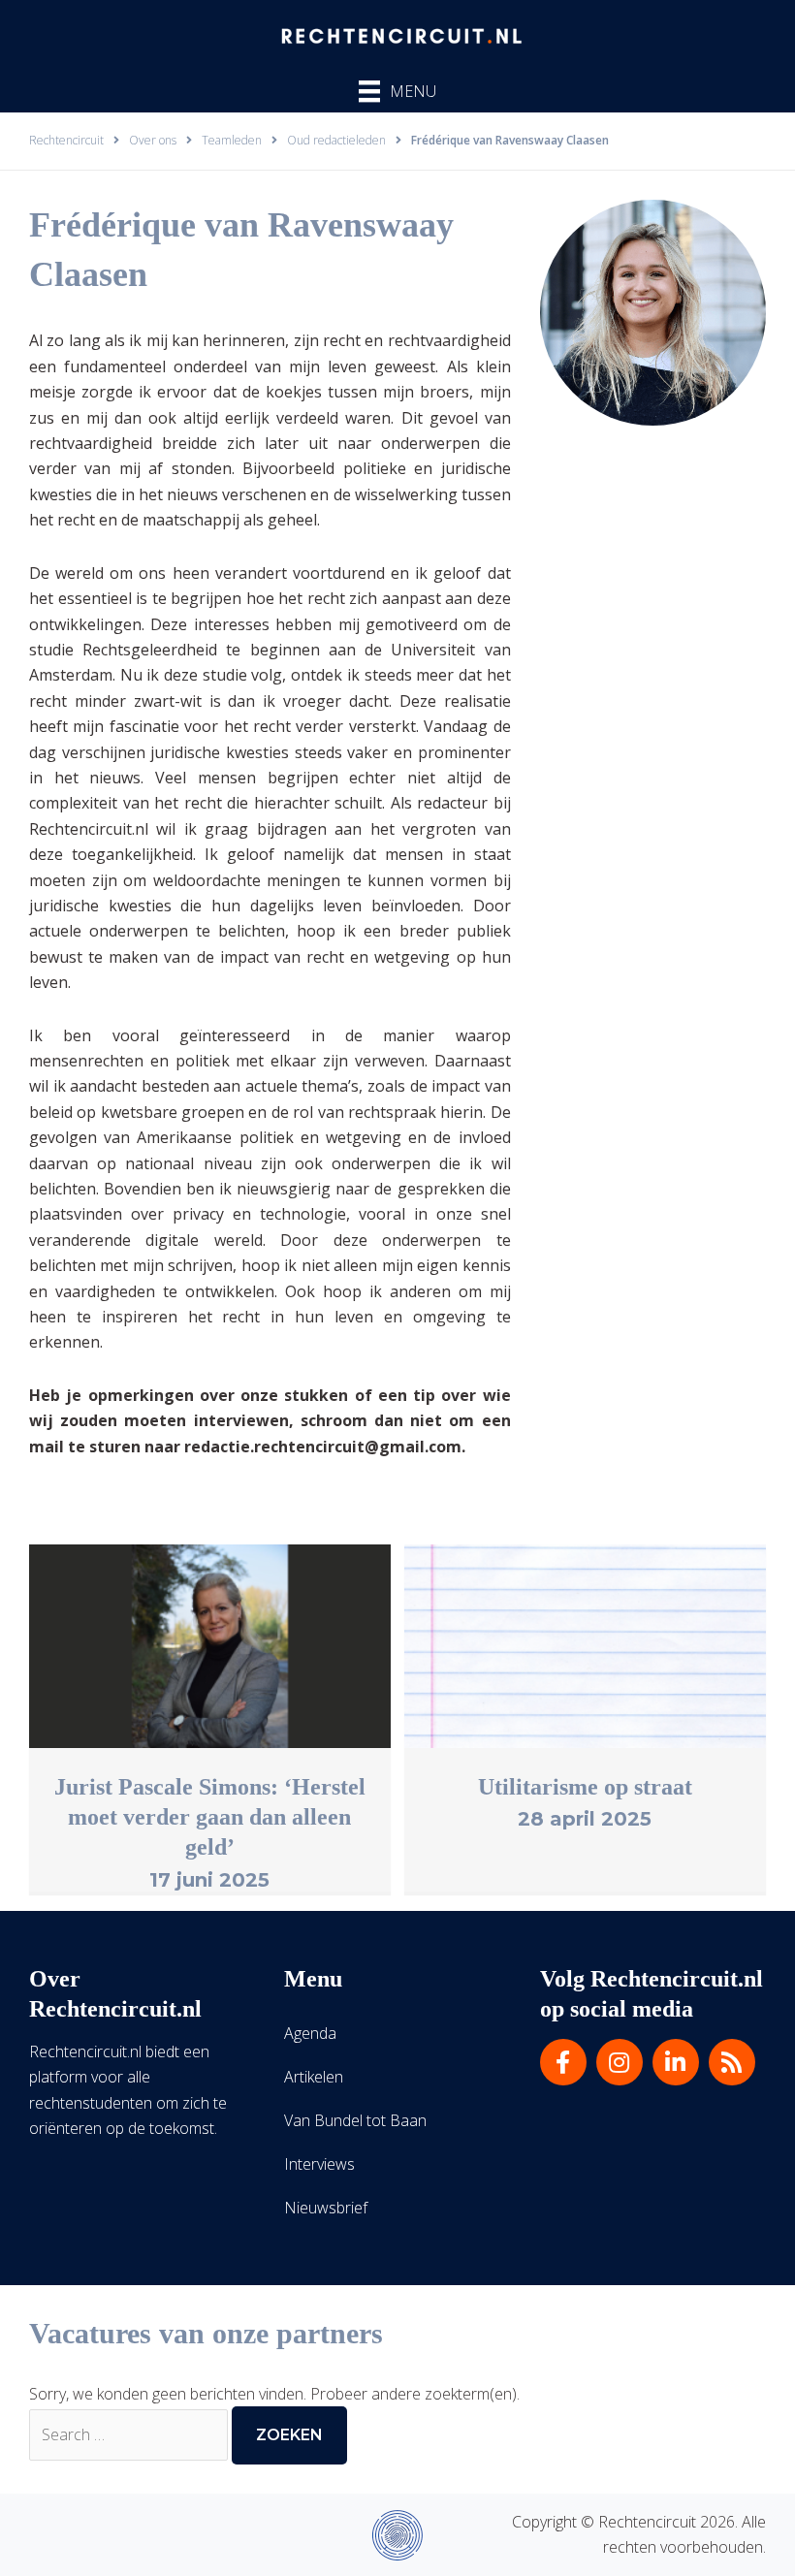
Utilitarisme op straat (585, 1787)
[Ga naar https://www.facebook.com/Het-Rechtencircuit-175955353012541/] (563, 2062)
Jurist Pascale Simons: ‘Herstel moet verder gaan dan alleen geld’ (210, 1817)
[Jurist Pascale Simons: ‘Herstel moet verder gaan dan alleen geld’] (210, 1644)
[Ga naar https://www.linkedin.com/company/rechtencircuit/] (676, 2062)
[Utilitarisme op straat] (585, 1644)
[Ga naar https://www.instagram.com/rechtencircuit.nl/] (620, 2062)
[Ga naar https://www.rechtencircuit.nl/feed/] (732, 2062)
